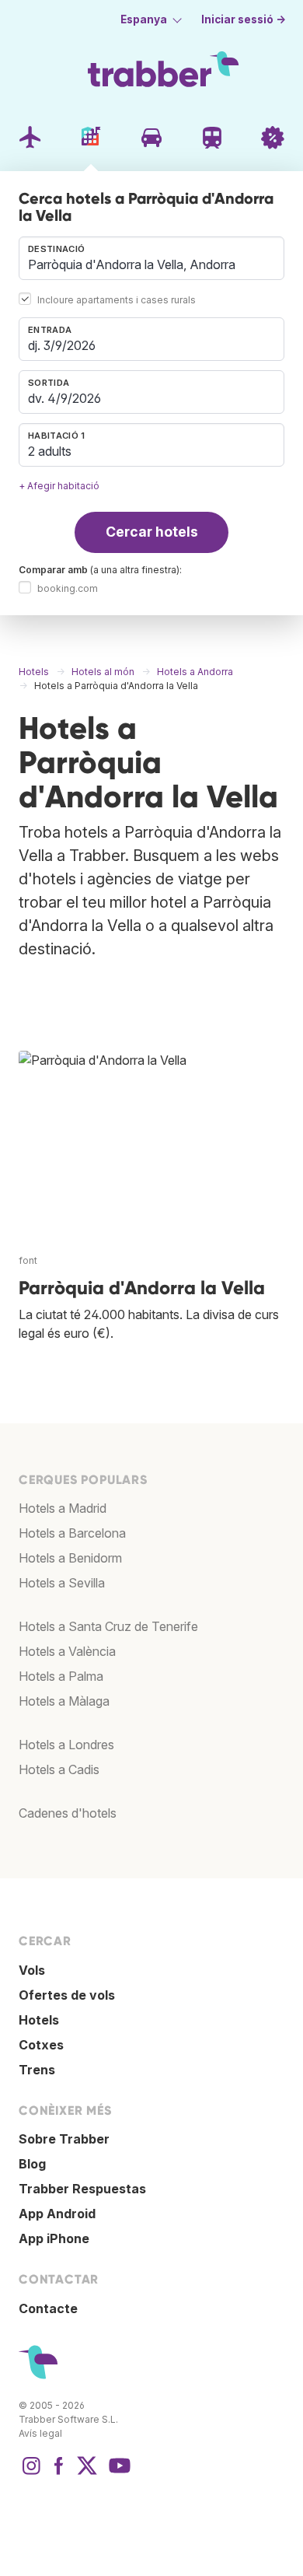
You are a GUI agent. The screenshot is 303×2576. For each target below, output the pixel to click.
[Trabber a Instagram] (31, 2473)
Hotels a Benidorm (70, 1558)
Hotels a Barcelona (72, 1533)
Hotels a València (67, 1651)
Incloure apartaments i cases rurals (117, 300)
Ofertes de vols (67, 1995)
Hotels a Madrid (63, 1508)
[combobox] (151, 258)
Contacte (48, 2308)
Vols (32, 1970)
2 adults (50, 451)
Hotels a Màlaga (64, 1701)
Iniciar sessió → (244, 19)
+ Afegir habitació (59, 486)
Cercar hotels (152, 532)
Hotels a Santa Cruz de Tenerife (108, 1626)
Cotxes (41, 2045)
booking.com (68, 588)
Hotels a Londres (66, 1745)
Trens (37, 2070)
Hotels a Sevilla (62, 1583)
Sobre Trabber (64, 2139)
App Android (57, 2214)
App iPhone (54, 2238)
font (28, 1260)
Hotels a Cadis (59, 1769)
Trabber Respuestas (82, 2189)
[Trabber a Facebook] (59, 2473)
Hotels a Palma (61, 1676)
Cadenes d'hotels (68, 1813)
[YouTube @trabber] (117, 2473)
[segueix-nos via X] (87, 2473)
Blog (32, 2164)
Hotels (39, 2020)
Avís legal (40, 2433)
